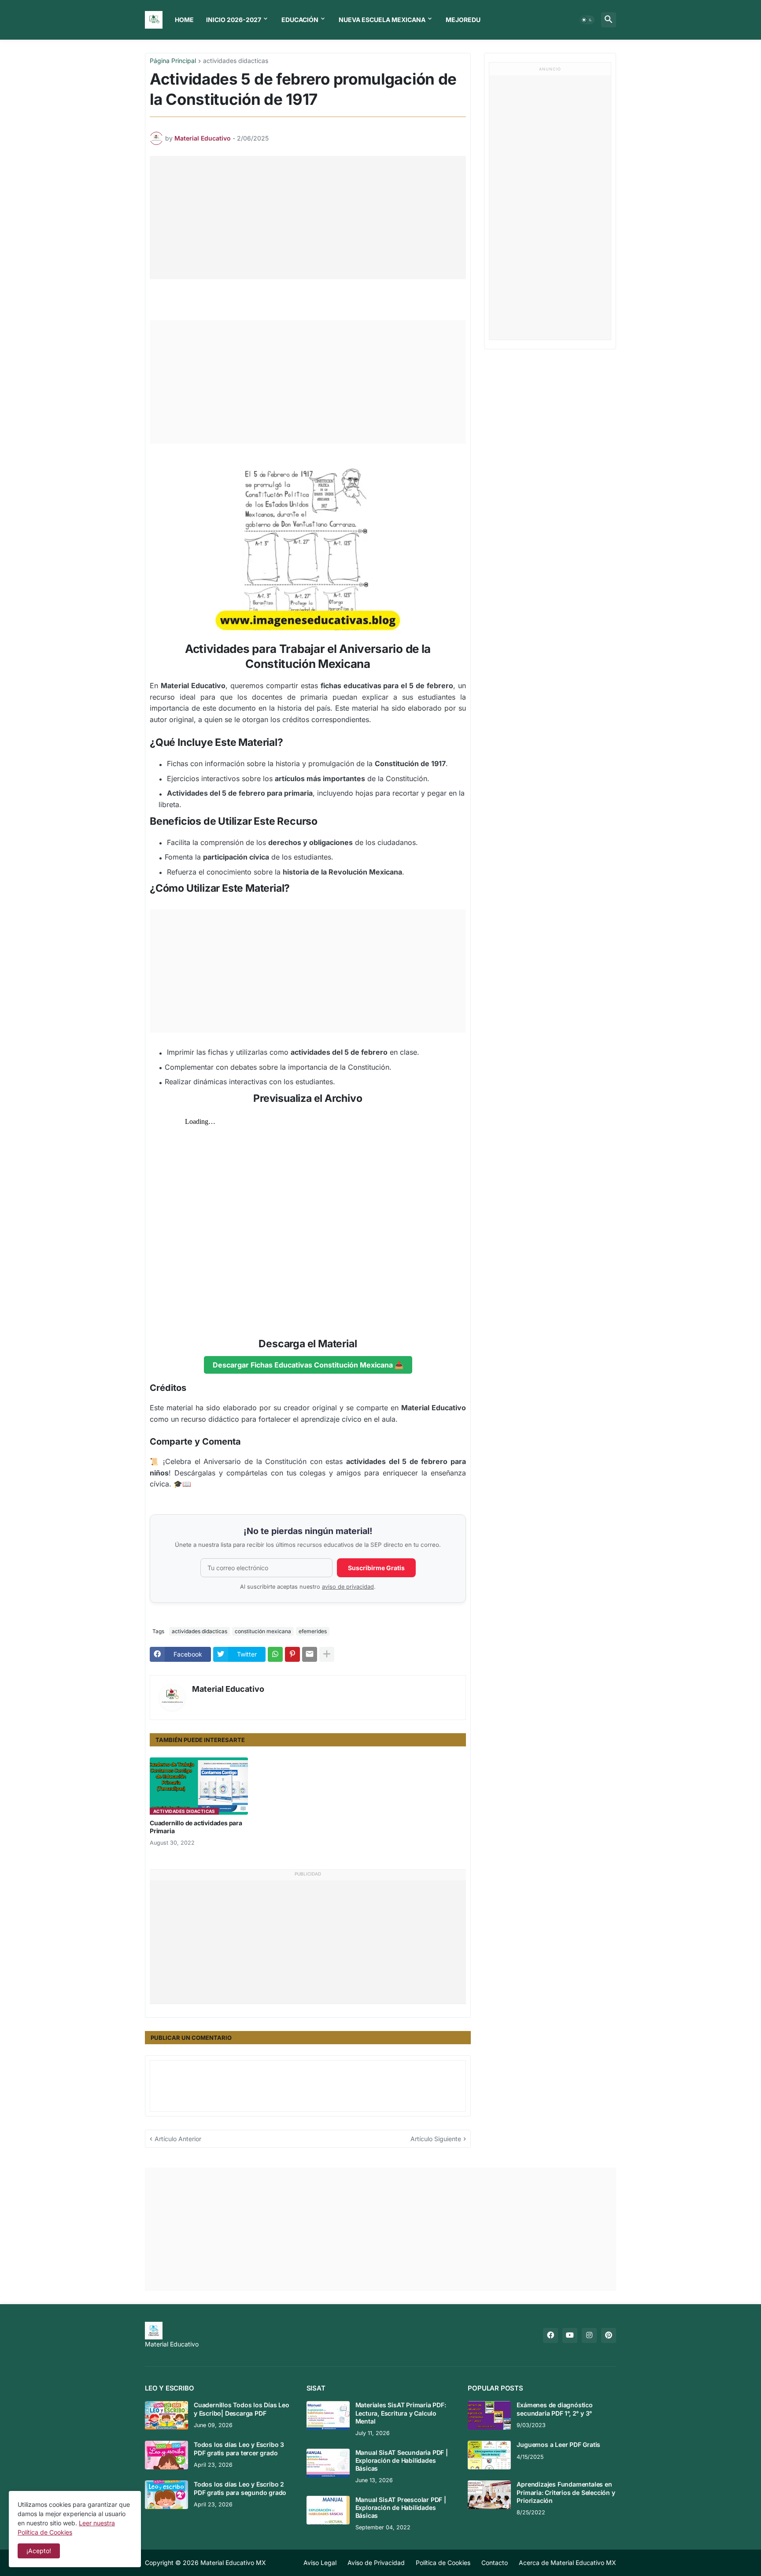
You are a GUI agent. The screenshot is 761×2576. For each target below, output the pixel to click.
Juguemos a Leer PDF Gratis (558, 2444)
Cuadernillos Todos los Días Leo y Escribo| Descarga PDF (242, 2409)
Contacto (495, 2563)
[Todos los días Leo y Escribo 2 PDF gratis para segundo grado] (166, 2495)
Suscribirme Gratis (376, 1568)
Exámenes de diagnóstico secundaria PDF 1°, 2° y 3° (554, 2409)
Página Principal (173, 61)
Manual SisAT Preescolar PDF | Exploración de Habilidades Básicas (401, 2507)
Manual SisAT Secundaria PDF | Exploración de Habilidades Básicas (402, 2460)
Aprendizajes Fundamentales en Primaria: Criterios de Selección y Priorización (566, 2492)
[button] (587, 20)
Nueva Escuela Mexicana (382, 20)
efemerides (313, 1631)
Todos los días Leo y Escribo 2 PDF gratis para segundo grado (240, 2488)
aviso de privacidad (348, 1587)
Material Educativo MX (233, 2563)
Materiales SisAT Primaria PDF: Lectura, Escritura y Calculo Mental (401, 2413)
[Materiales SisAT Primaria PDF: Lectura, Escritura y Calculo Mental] (328, 2415)
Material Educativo (228, 1689)
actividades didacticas (236, 61)
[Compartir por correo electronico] (310, 1654)
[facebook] (550, 2335)
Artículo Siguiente (436, 2139)
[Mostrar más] (327, 1654)
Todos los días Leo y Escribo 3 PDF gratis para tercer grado (239, 2448)
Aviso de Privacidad (376, 2563)
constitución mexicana (263, 1631)
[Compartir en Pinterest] (292, 1654)
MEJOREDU (463, 20)
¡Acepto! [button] (39, 2551)
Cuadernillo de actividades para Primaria (196, 1827)
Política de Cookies (443, 2563)
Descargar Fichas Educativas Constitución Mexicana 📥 (308, 1365)
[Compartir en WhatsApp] (275, 1654)
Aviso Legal (320, 2563)
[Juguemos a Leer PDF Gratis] (489, 2455)
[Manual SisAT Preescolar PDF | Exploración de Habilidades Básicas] (328, 2510)
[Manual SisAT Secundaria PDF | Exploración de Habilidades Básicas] (328, 2463)
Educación (300, 20)
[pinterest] (609, 2335)
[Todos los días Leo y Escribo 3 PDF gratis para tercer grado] (166, 2455)
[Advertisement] (310, 218)
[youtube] (570, 2335)
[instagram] (589, 2335)
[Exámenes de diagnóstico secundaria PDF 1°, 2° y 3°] (489, 2415)
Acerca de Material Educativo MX (567, 2563)
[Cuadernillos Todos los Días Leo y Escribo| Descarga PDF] (166, 2415)
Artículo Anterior (178, 2139)
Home (184, 20)
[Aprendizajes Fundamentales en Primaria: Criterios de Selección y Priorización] (489, 2495)
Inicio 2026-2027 (234, 20)
